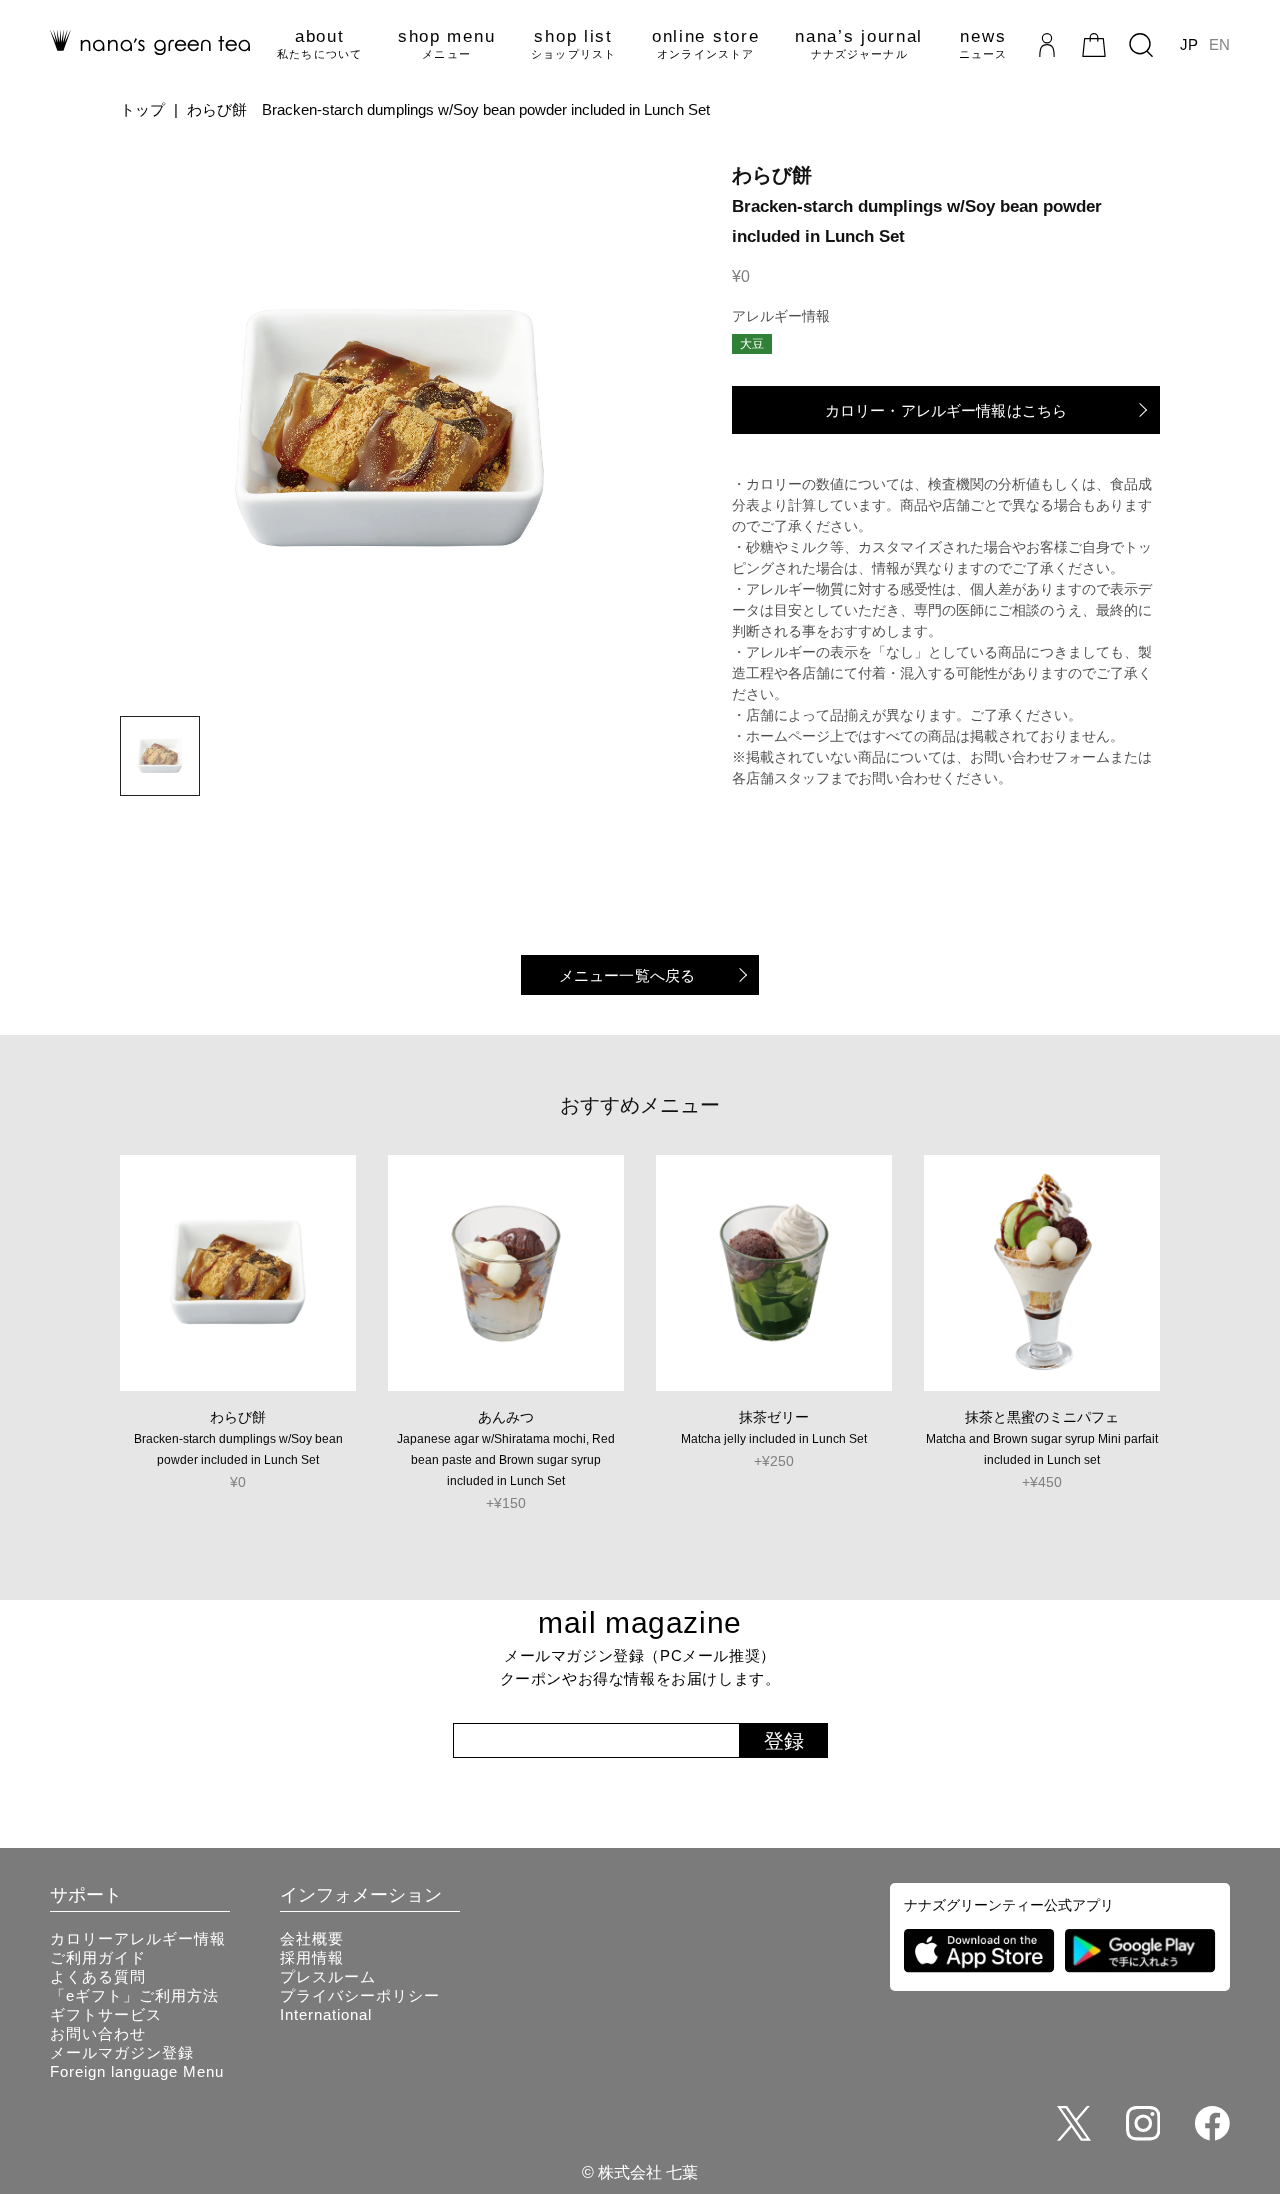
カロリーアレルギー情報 (138, 1938)
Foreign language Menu (137, 2071)
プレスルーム (328, 1976)
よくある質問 (98, 1976)
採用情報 (312, 1957)
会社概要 (312, 1938)
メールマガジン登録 (122, 2052)
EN (1219, 44)
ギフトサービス (106, 2014)
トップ (142, 109)
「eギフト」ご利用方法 (134, 1995)
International (326, 2014)
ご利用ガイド (98, 1957)
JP (1189, 44)
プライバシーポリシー (360, 1995)
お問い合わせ (98, 2033)
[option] (390, 430)
